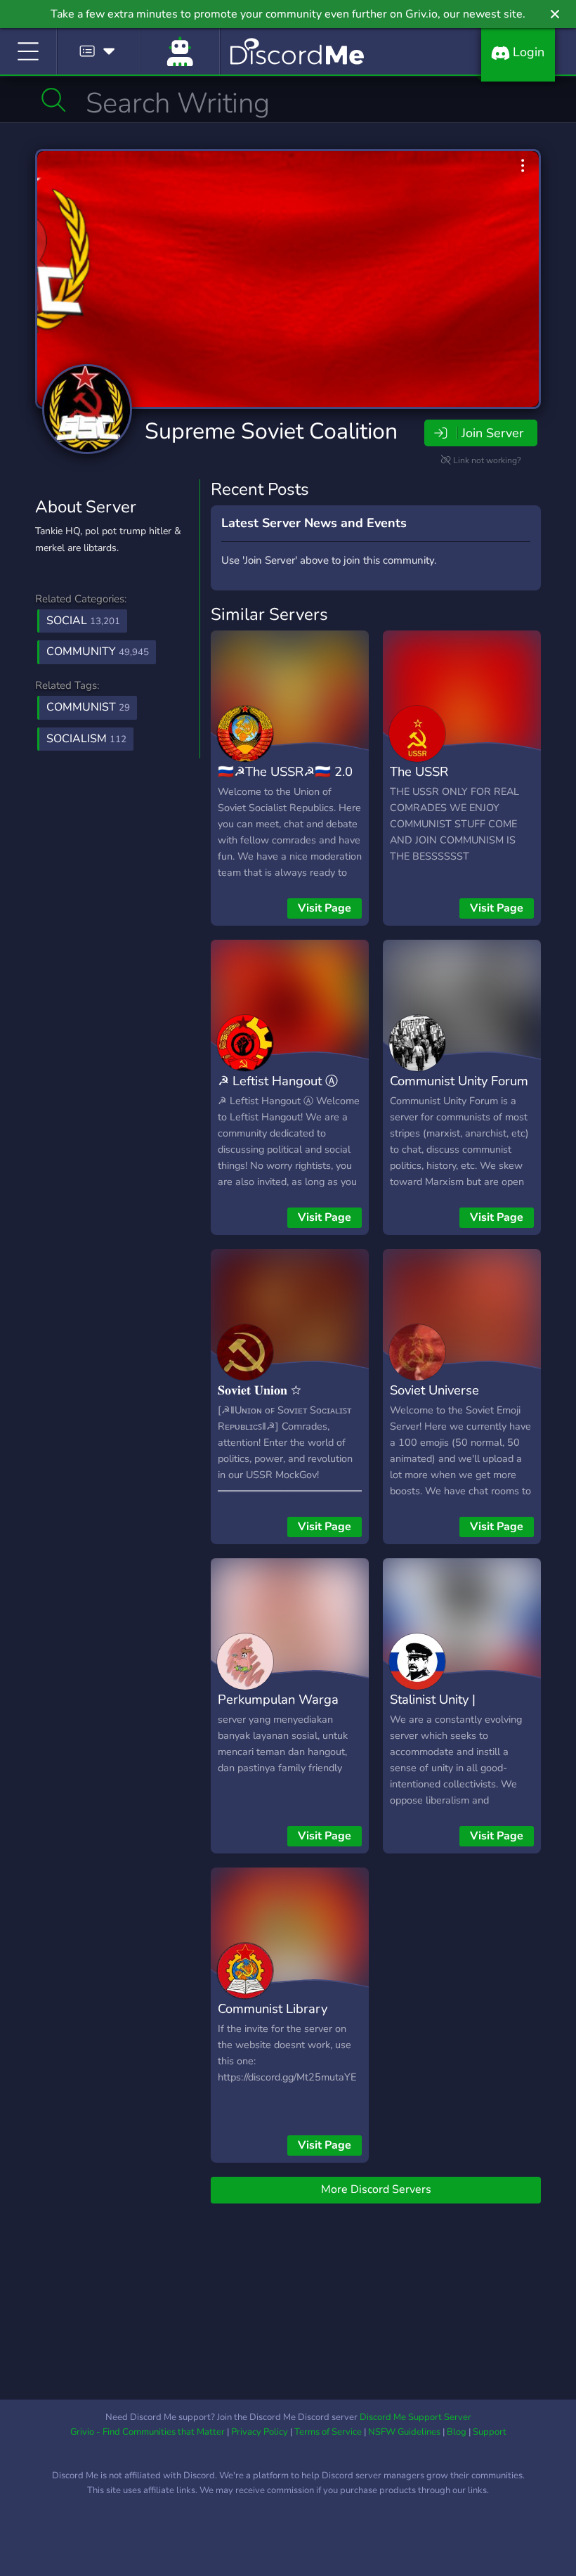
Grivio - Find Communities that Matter (148, 2432)
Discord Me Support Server (415, 2417)
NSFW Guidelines (404, 2432)
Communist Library (273, 2008)
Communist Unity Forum (459, 1081)
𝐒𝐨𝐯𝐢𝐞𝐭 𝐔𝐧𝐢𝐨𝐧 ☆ (260, 1390)
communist (88, 707)
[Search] (54, 100)
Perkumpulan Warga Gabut (278, 1709)
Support (490, 2432)
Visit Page (325, 908)
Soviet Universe (434, 1390)
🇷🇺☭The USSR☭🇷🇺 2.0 (285, 771)
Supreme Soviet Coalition (271, 431)
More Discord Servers (376, 2189)
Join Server (492, 433)
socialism (86, 739)
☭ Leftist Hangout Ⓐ (278, 1081)
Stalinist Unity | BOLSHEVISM (433, 1709)
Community (98, 652)
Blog (457, 2432)
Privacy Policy (260, 2432)
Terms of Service (328, 2432)
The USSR (419, 771)
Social (83, 621)
